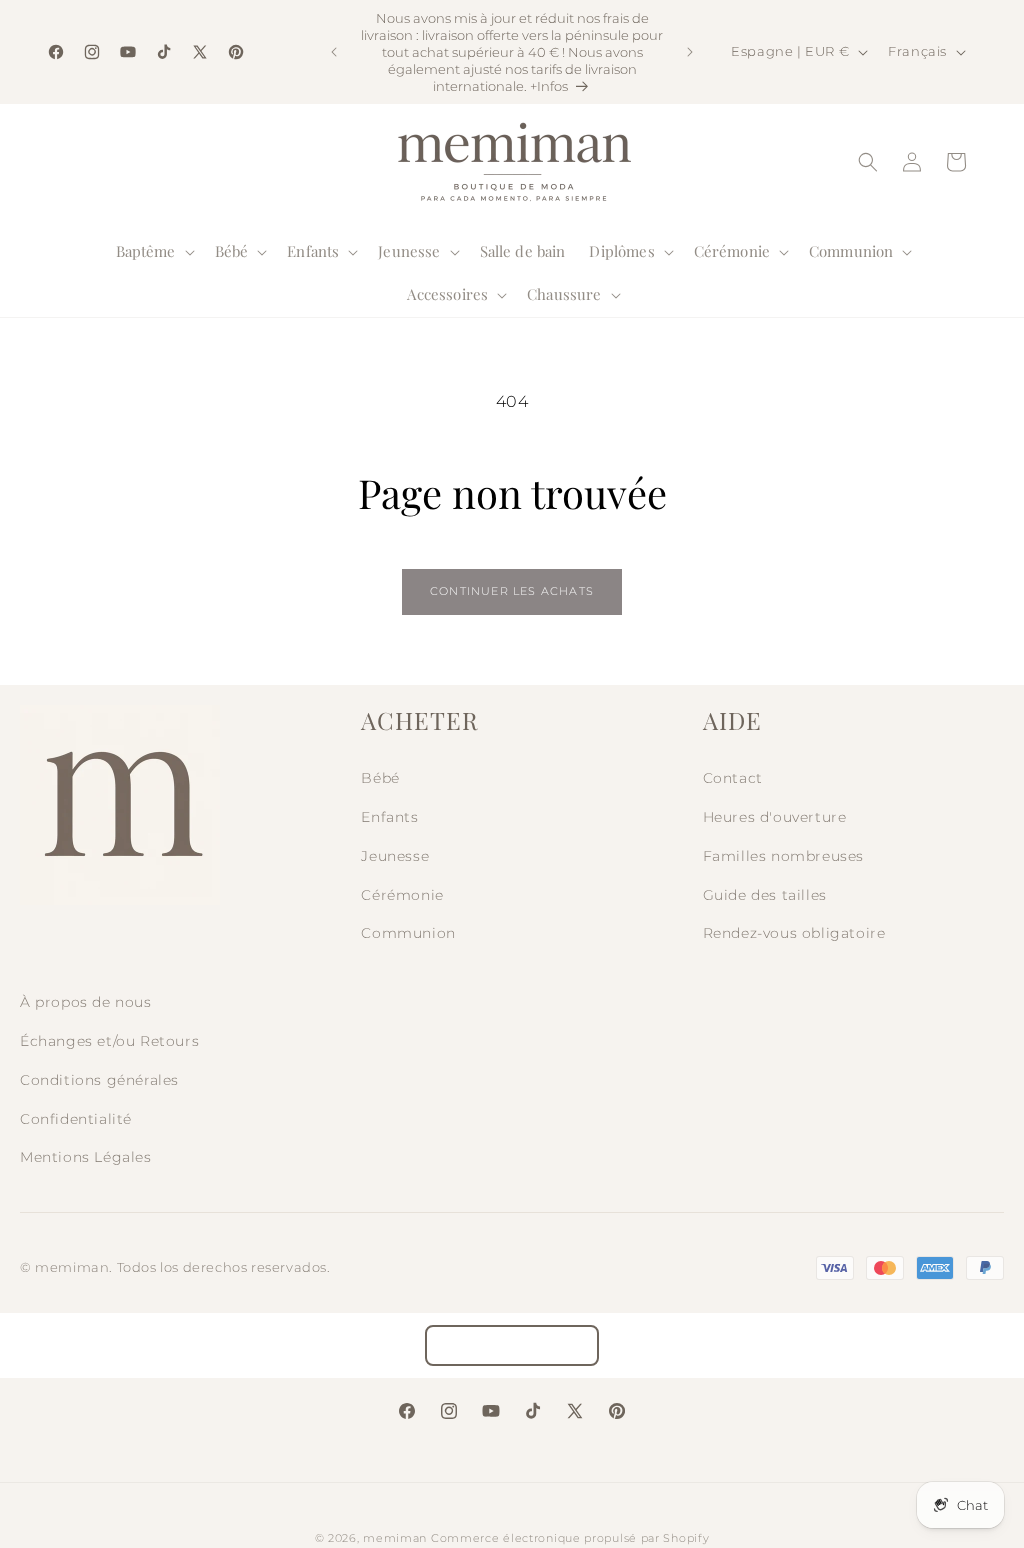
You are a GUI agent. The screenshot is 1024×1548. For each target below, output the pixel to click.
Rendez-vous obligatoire (794, 933)
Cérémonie (402, 895)
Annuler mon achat (512, 1345)
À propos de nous (86, 1002)
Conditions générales (99, 1080)
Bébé (380, 778)
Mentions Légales (86, 1157)
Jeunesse (395, 856)
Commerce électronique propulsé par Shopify (570, 1538)
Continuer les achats (512, 591)
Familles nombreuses (783, 856)
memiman (395, 1538)
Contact (733, 778)
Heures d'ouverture (775, 817)
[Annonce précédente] (334, 52)
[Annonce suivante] (690, 52)
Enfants (389, 817)
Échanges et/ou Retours (109, 1041)
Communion (408, 933)
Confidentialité (76, 1119)
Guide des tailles (765, 895)
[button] (153, 252)
